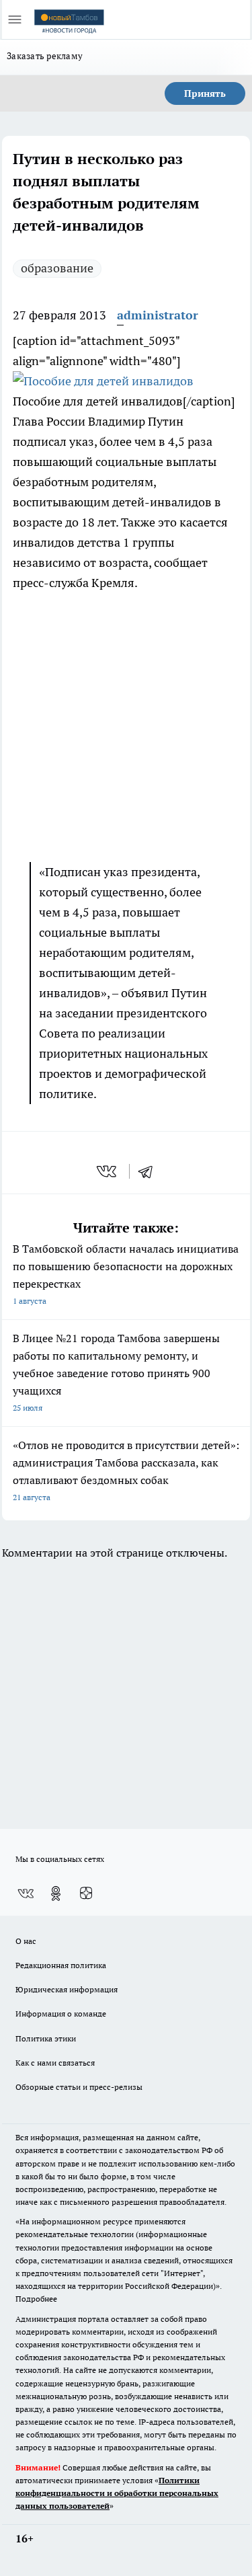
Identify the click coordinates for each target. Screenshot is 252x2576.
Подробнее (36, 2299)
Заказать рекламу (45, 56)
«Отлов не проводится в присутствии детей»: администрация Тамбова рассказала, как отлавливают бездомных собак (126, 1470)
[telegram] (150, 1171)
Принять (205, 93)
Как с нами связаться (55, 2063)
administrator (158, 315)
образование (57, 268)
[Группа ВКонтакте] (26, 1894)
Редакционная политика (61, 1965)
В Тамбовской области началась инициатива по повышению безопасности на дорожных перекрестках (126, 1274)
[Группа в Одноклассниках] (56, 1894)
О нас (26, 1941)
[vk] (108, 1171)
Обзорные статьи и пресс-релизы (79, 2087)
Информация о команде (61, 2014)
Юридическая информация (67, 1989)
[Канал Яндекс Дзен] (86, 1894)
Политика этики (46, 2038)
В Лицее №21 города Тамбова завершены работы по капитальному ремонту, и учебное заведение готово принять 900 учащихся (116, 1372)
